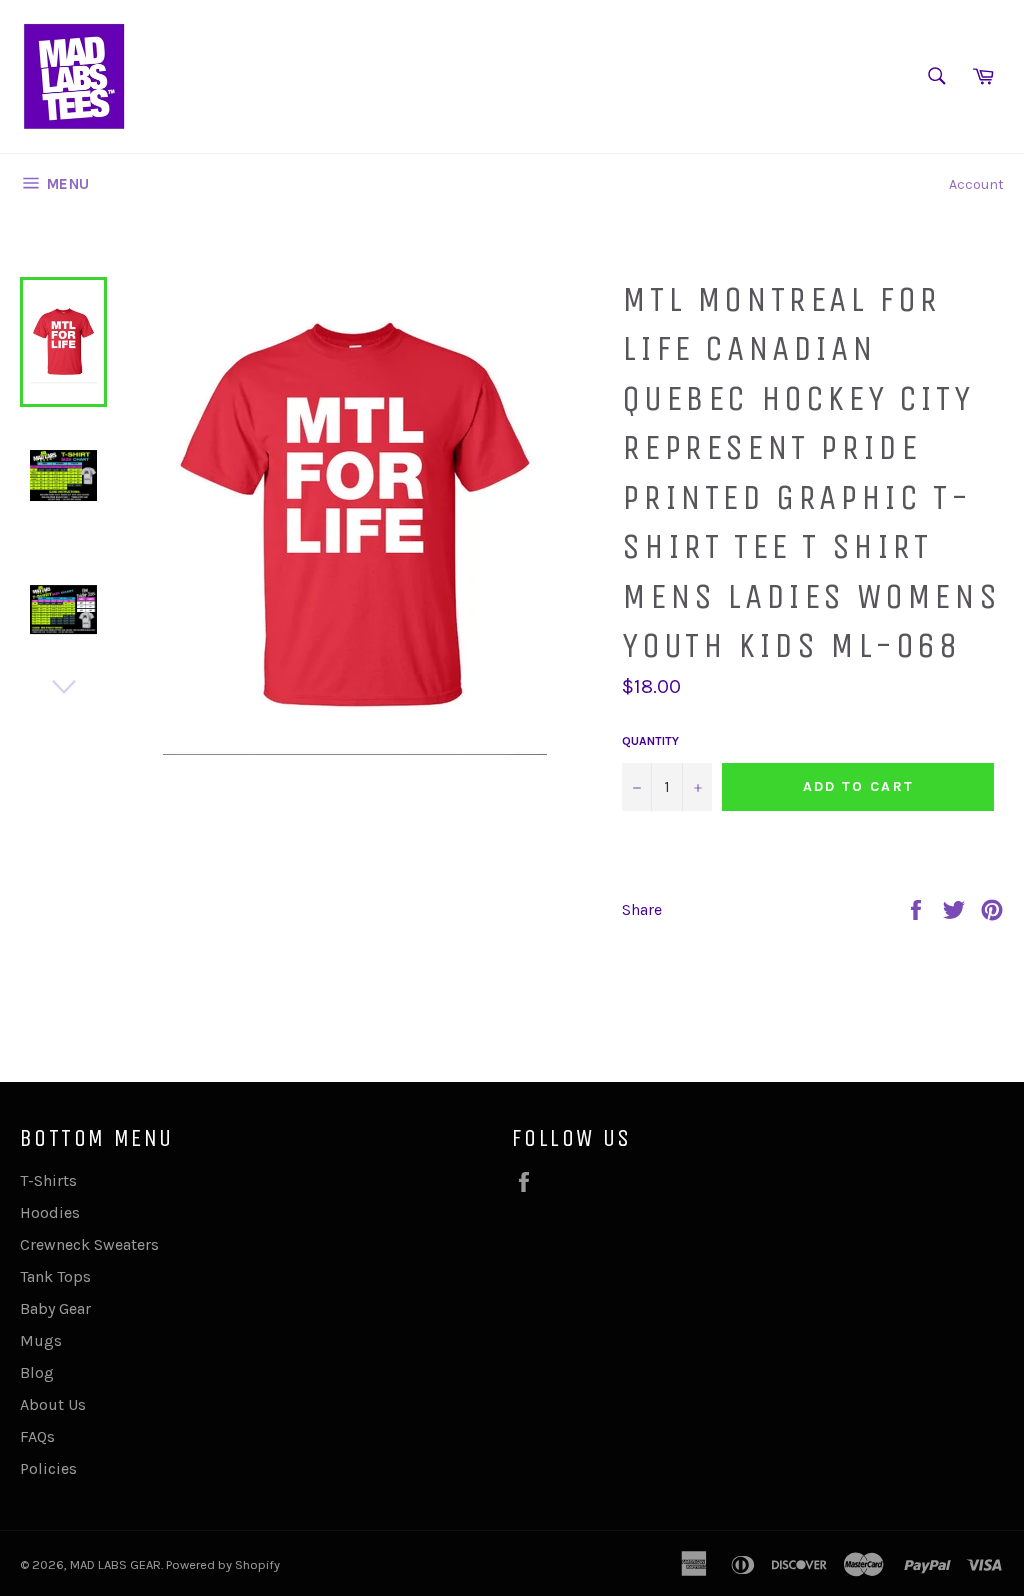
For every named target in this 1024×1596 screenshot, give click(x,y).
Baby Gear (55, 1308)
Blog (37, 1372)
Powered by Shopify (223, 1564)
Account (976, 184)
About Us (53, 1404)
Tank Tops (55, 1276)
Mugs (41, 1340)
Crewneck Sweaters (89, 1244)
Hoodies (50, 1212)
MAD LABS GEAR (115, 1564)
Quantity (650, 741)
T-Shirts (48, 1180)
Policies (48, 1468)
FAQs (37, 1436)
